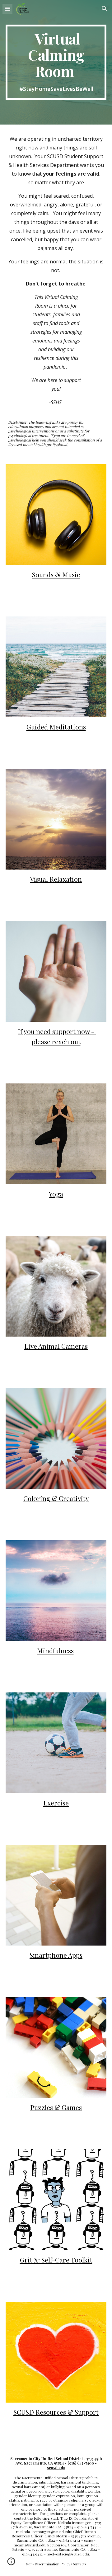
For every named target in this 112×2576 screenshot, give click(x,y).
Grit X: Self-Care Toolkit (56, 2260)
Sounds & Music (56, 574)
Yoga (56, 1194)
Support (86, 2412)
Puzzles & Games (56, 2107)
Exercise (56, 1803)
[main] (56, 62)
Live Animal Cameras (56, 1346)
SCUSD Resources (40, 2412)
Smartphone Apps (56, 1955)
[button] (7, 9)
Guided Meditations (56, 727)
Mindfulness (55, 1650)
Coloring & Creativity (56, 1498)
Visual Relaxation (56, 879)
